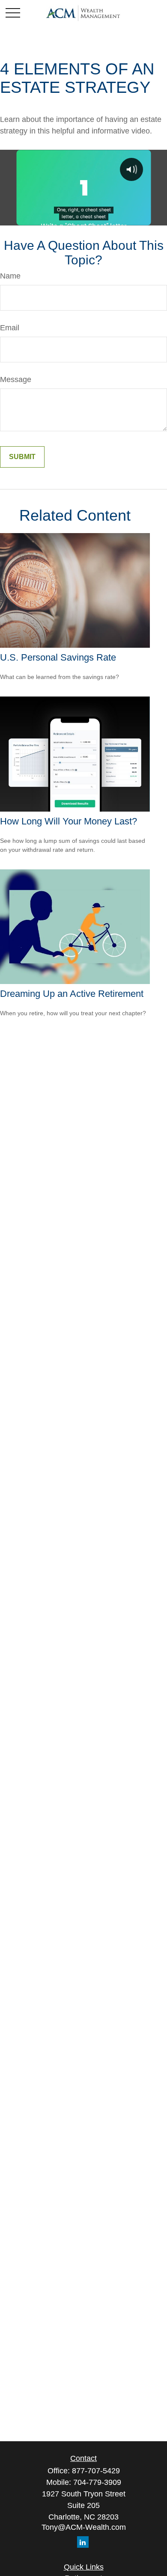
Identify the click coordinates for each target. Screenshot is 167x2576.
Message (16, 379)
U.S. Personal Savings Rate (58, 657)
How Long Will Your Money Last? (69, 821)
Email (10, 328)
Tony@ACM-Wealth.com (84, 2527)
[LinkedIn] (83, 2542)
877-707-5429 (96, 2471)
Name (10, 276)
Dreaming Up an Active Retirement (72, 994)
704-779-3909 (97, 2482)
